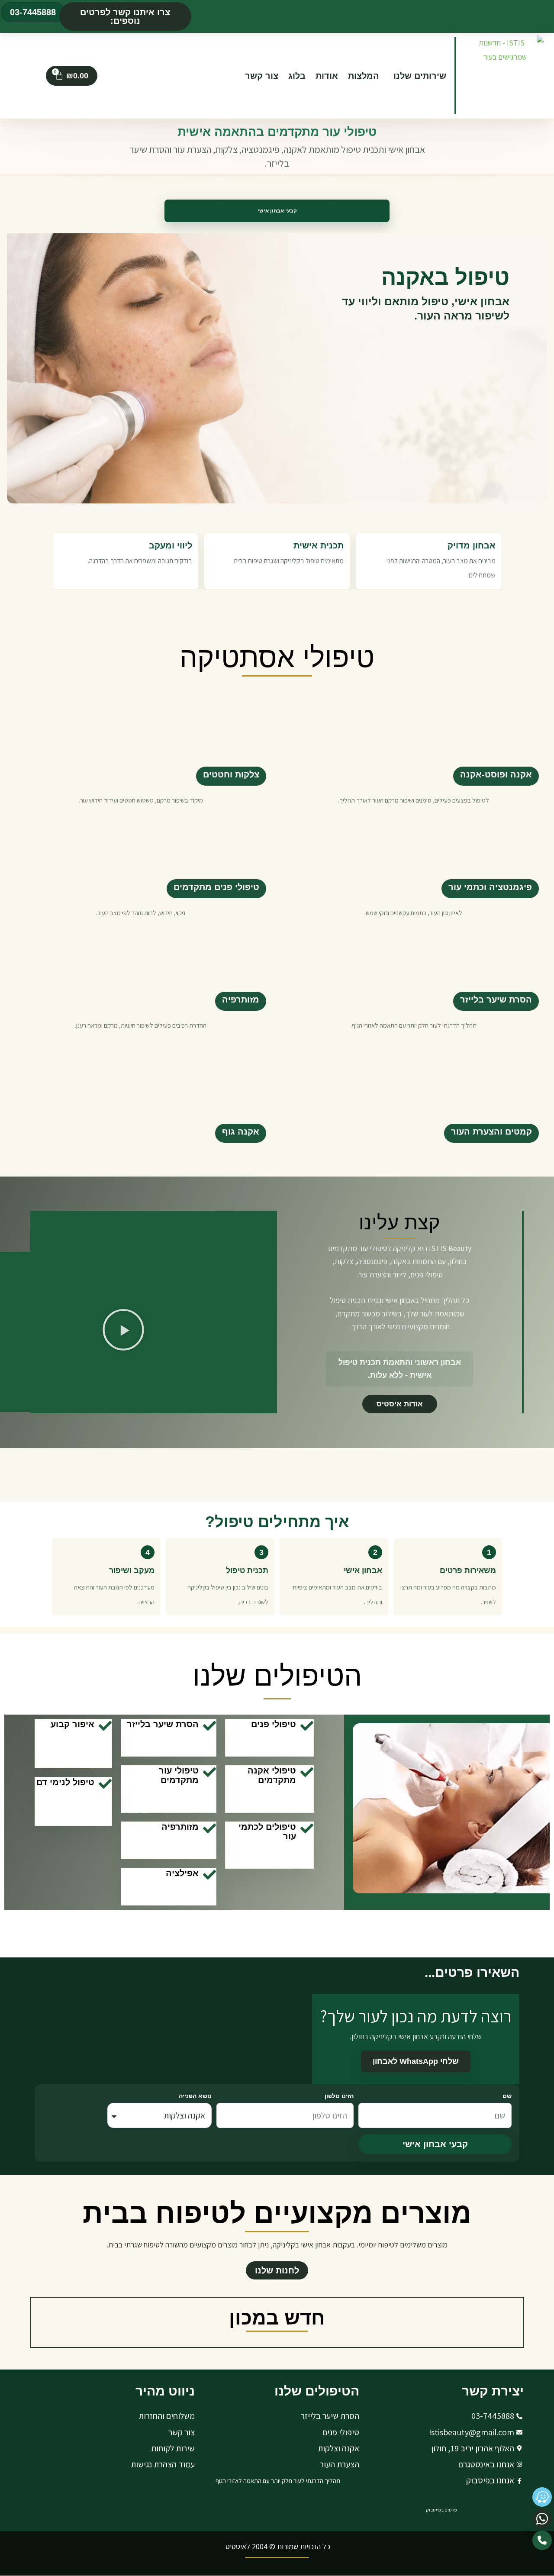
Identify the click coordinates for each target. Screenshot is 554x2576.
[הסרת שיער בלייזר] (209, 1726)
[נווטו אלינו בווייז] (542, 2497)
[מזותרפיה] (209, 1828)
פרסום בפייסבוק (441, 2510)
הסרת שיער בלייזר (496, 999)
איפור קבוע (72, 1724)
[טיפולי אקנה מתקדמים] (307, 1772)
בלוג (297, 76)
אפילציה (182, 1873)
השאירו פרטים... (472, 1972)
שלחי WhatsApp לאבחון (416, 2061)
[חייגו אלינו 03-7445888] (542, 2540)
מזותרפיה (241, 999)
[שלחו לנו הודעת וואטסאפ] (542, 2519)
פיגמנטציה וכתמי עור (490, 887)
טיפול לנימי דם (65, 1782)
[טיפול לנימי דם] (105, 1784)
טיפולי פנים (274, 1724)
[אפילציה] (209, 1875)
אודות (327, 76)
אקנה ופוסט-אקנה (496, 774)
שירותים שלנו (420, 76)
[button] (125, 16)
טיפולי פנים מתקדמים (216, 887)
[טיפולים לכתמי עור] (307, 1828)
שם (507, 2096)
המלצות (364, 76)
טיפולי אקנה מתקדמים (272, 1775)
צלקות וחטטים (231, 774)
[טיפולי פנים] (307, 1726)
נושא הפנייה (195, 2096)
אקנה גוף (241, 1132)
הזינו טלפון (339, 2096)
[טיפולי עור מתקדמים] (209, 1772)
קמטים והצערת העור (491, 1132)
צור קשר (262, 76)
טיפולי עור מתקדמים (179, 1775)
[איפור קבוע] (105, 1726)
